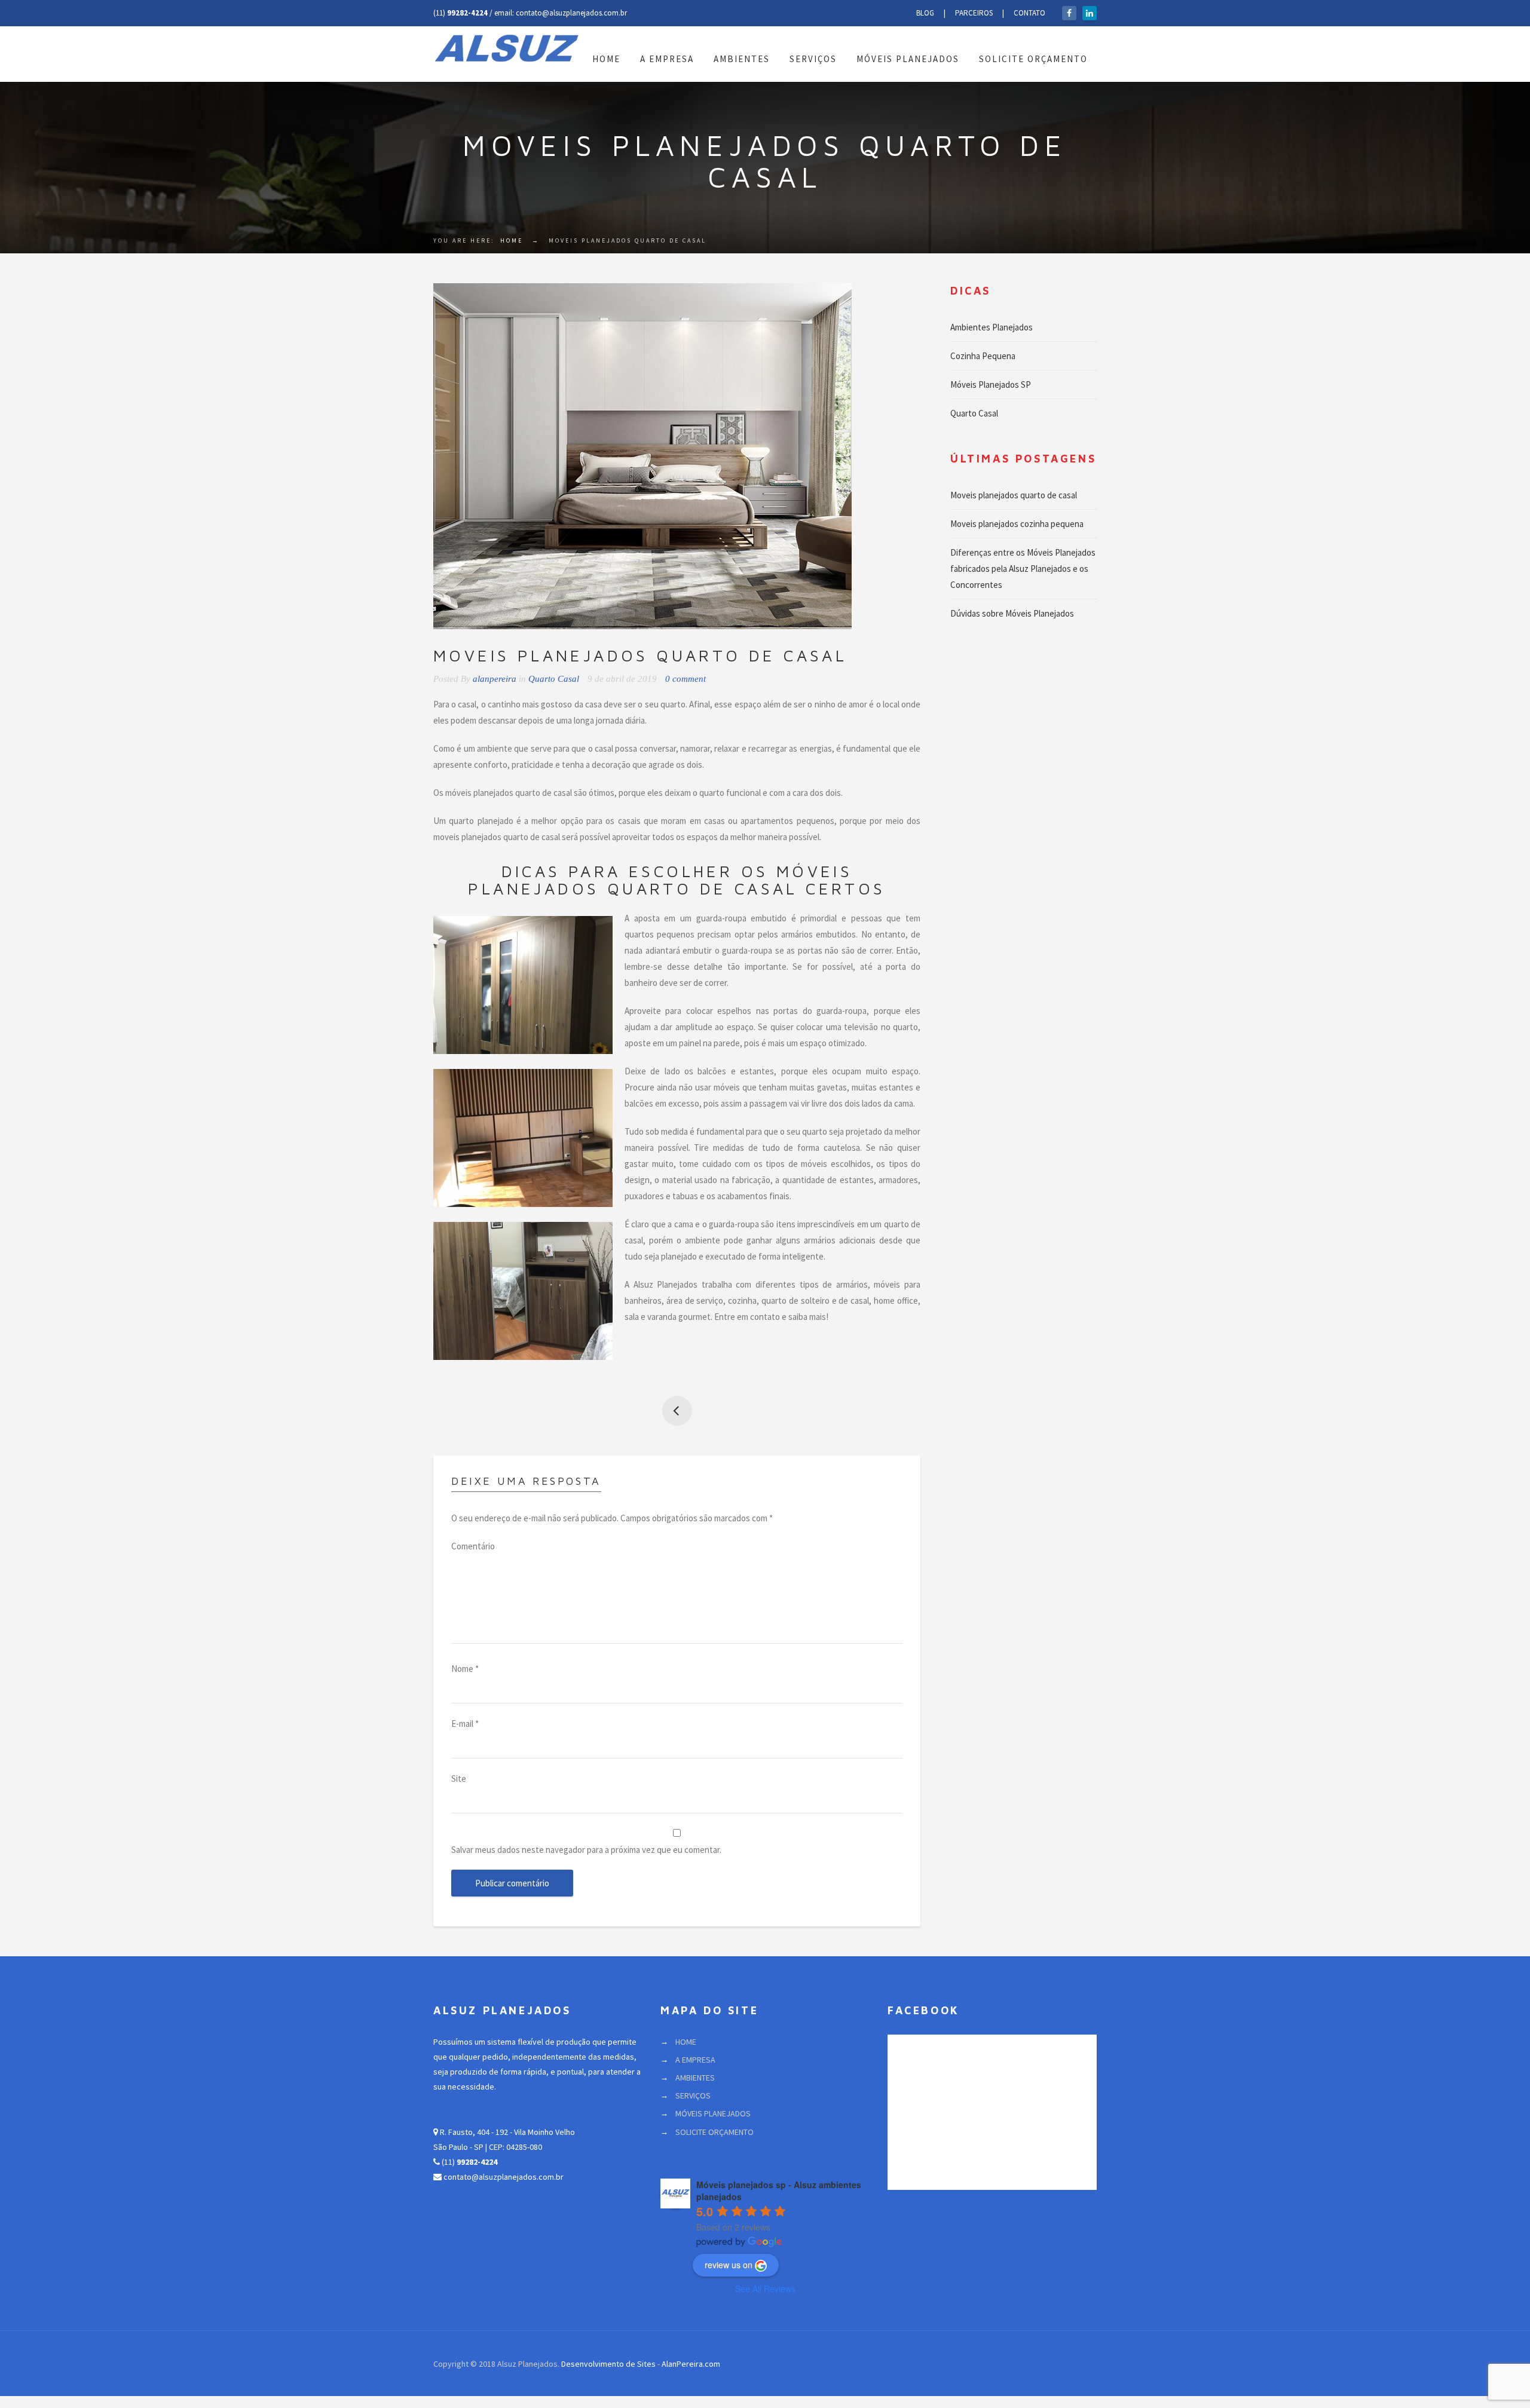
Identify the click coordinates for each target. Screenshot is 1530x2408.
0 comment (686, 679)
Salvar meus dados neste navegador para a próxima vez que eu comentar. (586, 1850)
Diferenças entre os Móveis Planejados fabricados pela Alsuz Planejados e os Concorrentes (1023, 569)
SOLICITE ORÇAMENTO (1033, 59)
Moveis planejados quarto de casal (1014, 495)
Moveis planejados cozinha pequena (677, 1411)
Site (459, 1779)
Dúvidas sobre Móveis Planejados (1012, 613)
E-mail (465, 1724)
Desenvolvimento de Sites (608, 2364)
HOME (606, 59)
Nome (465, 1669)
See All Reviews (765, 2288)
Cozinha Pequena (983, 356)
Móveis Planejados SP (991, 385)
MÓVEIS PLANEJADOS (908, 59)
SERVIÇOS (813, 59)
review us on (729, 2265)
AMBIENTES (742, 59)
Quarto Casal (554, 679)
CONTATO (1029, 13)
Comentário (473, 1546)
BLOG (925, 13)
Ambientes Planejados (992, 327)
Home (512, 241)
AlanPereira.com (691, 2364)
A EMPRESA (667, 59)
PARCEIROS (974, 13)
